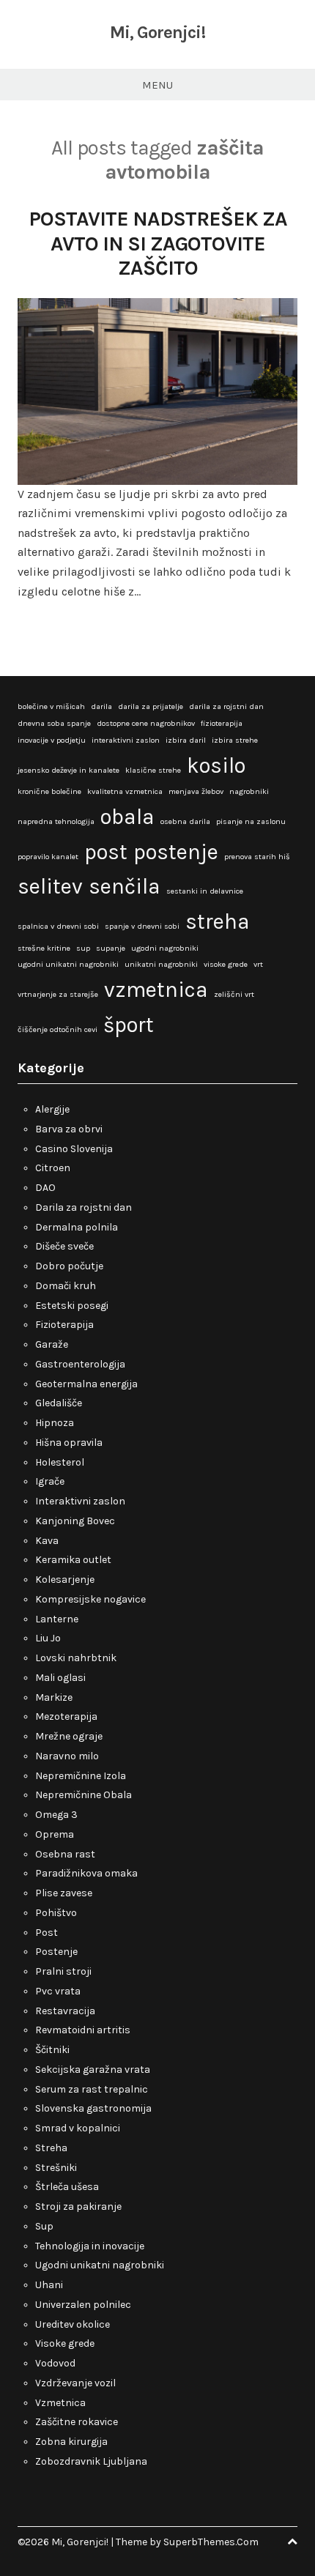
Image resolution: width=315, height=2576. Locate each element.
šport (129, 1025)
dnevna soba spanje (54, 723)
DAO (45, 1188)
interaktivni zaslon (126, 740)
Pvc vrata (58, 1991)
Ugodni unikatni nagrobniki (100, 2265)
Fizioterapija (64, 1325)
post (106, 852)
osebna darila (185, 821)
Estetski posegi (72, 1306)
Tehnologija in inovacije (90, 2246)
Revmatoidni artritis (83, 2030)
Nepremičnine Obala (84, 1795)
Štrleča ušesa (67, 2187)
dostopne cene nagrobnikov (146, 723)
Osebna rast (65, 1854)
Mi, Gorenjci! (157, 32)
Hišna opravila (69, 1443)
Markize (54, 1697)
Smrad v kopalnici (78, 2128)
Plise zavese (64, 1893)
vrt (258, 964)
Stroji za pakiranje (78, 2206)
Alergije (52, 1109)
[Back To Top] (292, 2542)
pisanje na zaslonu (251, 821)
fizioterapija (222, 723)
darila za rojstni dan (226, 706)
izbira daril (186, 740)
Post (47, 1933)
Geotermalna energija (86, 1384)
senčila (125, 886)
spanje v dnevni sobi (142, 926)
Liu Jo (48, 1638)
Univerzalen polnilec (83, 2305)
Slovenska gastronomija (93, 2108)
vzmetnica (156, 990)
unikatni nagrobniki (161, 964)
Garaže (52, 1344)
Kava (47, 1541)
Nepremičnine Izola (81, 1776)
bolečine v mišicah (51, 706)
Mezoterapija (66, 1716)
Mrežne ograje (69, 1736)
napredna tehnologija (56, 821)
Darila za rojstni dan (84, 1207)
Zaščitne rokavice (77, 2422)
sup (83, 948)
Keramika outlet (73, 1560)
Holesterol (60, 1462)
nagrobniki (249, 791)
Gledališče (59, 1403)
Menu (157, 85)
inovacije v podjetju (52, 740)
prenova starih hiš (257, 857)
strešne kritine (44, 948)
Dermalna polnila (77, 1227)
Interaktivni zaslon (80, 1501)
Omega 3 (56, 1815)
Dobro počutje (69, 1266)
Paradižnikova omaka (86, 1873)
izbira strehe (235, 740)
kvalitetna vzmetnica (125, 791)
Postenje (56, 1952)
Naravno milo (67, 1756)
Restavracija (65, 2011)
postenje (176, 852)
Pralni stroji (63, 1971)
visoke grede (226, 964)
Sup (44, 2226)
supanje (111, 948)
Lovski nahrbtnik (76, 1658)
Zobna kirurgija (71, 2442)
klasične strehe (153, 770)
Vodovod (55, 2363)
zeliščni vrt (234, 994)
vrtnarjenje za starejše (58, 994)
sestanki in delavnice (205, 891)
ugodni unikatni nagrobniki (68, 964)
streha (218, 921)
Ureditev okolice (73, 2324)
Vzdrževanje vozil (75, 2383)
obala (127, 817)
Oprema (55, 1834)
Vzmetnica (60, 2403)
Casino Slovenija (74, 1149)
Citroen (53, 1168)
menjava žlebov (196, 791)
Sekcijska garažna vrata (93, 2070)
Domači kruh (66, 1286)
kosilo (216, 765)
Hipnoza (55, 1423)
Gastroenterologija (80, 1364)
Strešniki (56, 2168)
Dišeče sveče (64, 1246)
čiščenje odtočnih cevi (58, 1029)
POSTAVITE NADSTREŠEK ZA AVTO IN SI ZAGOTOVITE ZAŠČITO (158, 243)
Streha (51, 2148)
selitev (50, 886)
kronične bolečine (49, 791)
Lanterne (57, 1619)
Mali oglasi (60, 1678)
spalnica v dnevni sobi (58, 926)
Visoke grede (65, 2343)
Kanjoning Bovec (75, 1521)
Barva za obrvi (69, 1129)
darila (101, 706)
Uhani (49, 2285)
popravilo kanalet (48, 857)
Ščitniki (52, 2050)
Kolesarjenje (65, 1580)
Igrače (50, 1481)
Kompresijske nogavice (90, 1599)
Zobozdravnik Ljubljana (91, 2461)
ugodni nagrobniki (165, 948)
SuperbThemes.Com (211, 2542)
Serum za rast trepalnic (92, 2089)
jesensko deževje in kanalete (68, 770)
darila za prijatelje (151, 706)
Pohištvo (56, 1913)
